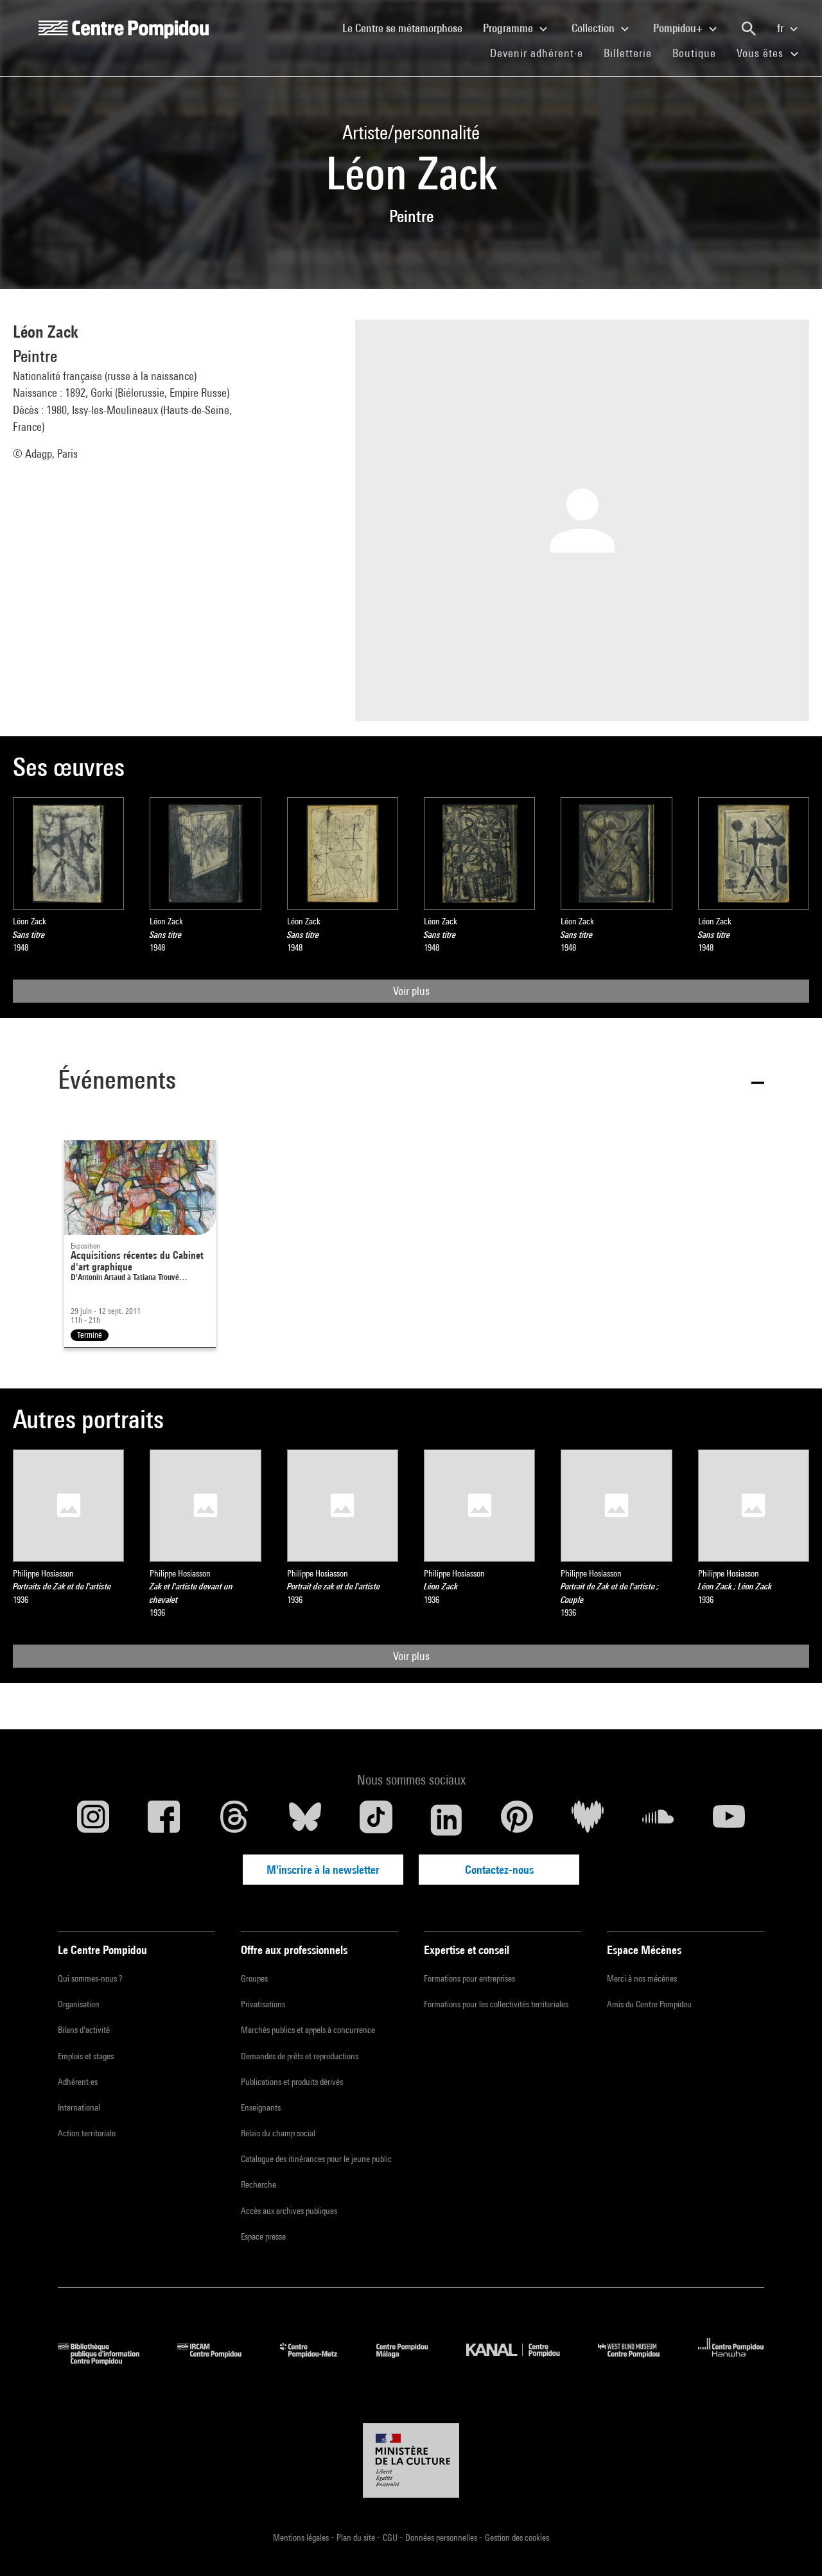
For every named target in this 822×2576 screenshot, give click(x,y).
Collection (594, 28)
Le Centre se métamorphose (407, 28)
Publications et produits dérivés (292, 2082)
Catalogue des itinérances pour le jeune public (316, 2159)
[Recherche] (749, 29)
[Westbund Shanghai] (638, 2361)
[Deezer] (588, 1820)
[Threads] (234, 1820)
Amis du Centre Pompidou (649, 2004)
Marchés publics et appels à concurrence (308, 2030)
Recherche (258, 2184)
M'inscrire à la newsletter (323, 1870)
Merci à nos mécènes (642, 1978)
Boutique (699, 53)
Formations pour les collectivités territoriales (496, 2004)
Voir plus (411, 991)
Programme (509, 28)
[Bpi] (108, 2361)
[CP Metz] (318, 2361)
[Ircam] (219, 2361)
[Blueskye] (305, 1820)
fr (782, 28)
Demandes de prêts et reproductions (300, 2056)
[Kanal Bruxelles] (522, 2361)
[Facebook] (164, 1820)
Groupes (254, 1978)
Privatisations (263, 2004)
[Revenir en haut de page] (792, 2546)
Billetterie (628, 53)
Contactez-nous (499, 1870)
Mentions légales (302, 2537)
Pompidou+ (679, 28)
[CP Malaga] (412, 2361)
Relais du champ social (278, 2133)
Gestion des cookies (517, 2537)
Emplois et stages (86, 2056)
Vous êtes (762, 53)
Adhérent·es (78, 2082)
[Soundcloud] (658, 1820)
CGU (391, 2537)
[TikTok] (376, 1820)
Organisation (79, 2004)
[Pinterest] (517, 1820)
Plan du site (357, 2537)
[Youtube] (729, 1820)
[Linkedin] (446, 1820)
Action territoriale (87, 2133)
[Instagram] (93, 1820)
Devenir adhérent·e (542, 53)
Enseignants (261, 2107)
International (79, 2107)
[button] (411, 1082)
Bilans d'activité (84, 2030)
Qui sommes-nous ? (90, 1978)
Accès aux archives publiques (289, 2211)
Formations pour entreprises (469, 1978)
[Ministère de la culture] (411, 2460)
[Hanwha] (731, 2361)
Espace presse (263, 2236)
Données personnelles (442, 2537)
